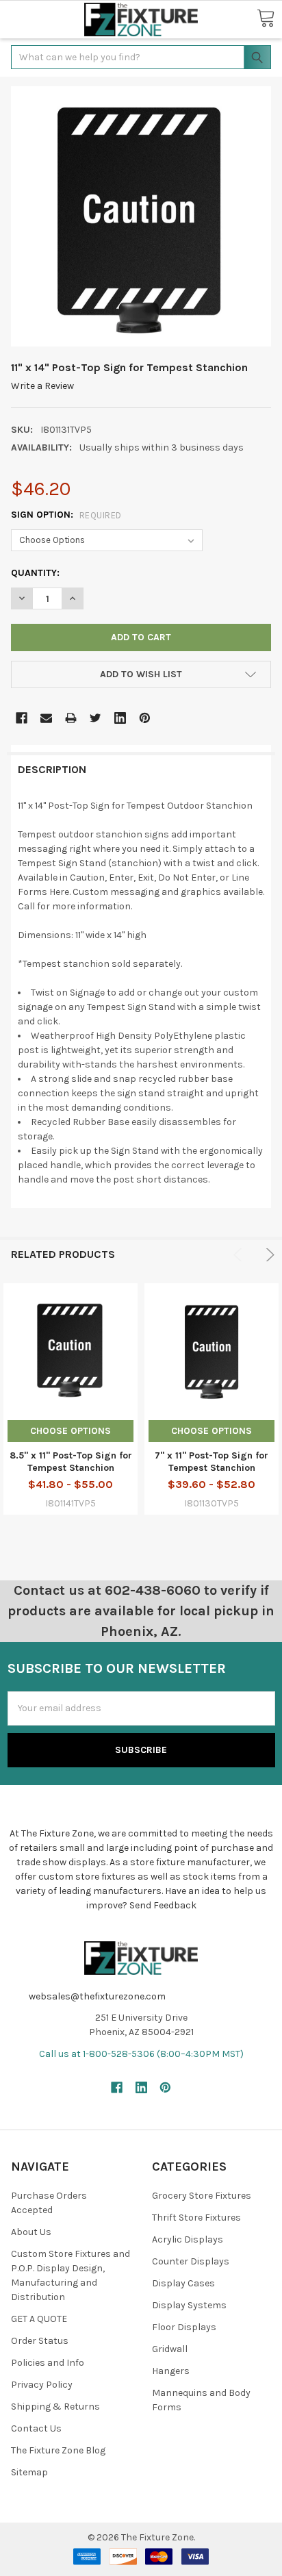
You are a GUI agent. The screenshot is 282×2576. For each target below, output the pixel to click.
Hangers (171, 2371)
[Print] (71, 718)
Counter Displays (191, 2261)
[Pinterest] (145, 718)
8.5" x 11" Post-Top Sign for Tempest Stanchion (71, 1462)
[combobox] (141, 57)
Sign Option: (66, 515)
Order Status (40, 2341)
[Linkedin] (120, 718)
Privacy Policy (42, 2385)
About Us (31, 2232)
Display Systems (189, 2305)
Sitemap (29, 2472)
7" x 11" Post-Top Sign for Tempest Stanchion (211, 1462)
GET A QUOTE (39, 2319)
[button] (24, 20)
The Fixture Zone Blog (58, 2450)
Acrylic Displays (188, 2239)
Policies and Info (48, 2363)
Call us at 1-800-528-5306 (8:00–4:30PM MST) (141, 2054)
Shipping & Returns (55, 2407)
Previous (240, 1255)
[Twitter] (95, 718)
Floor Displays (184, 2327)
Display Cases (183, 2283)
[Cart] (266, 19)
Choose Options (70, 1431)
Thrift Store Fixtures (196, 2218)
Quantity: (35, 573)
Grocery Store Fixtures (202, 2196)
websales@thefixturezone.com (97, 1996)
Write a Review (42, 386)
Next (268, 1255)
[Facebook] (22, 718)
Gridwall (170, 2349)
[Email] (46, 718)
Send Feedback (163, 1905)
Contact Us (36, 2428)
